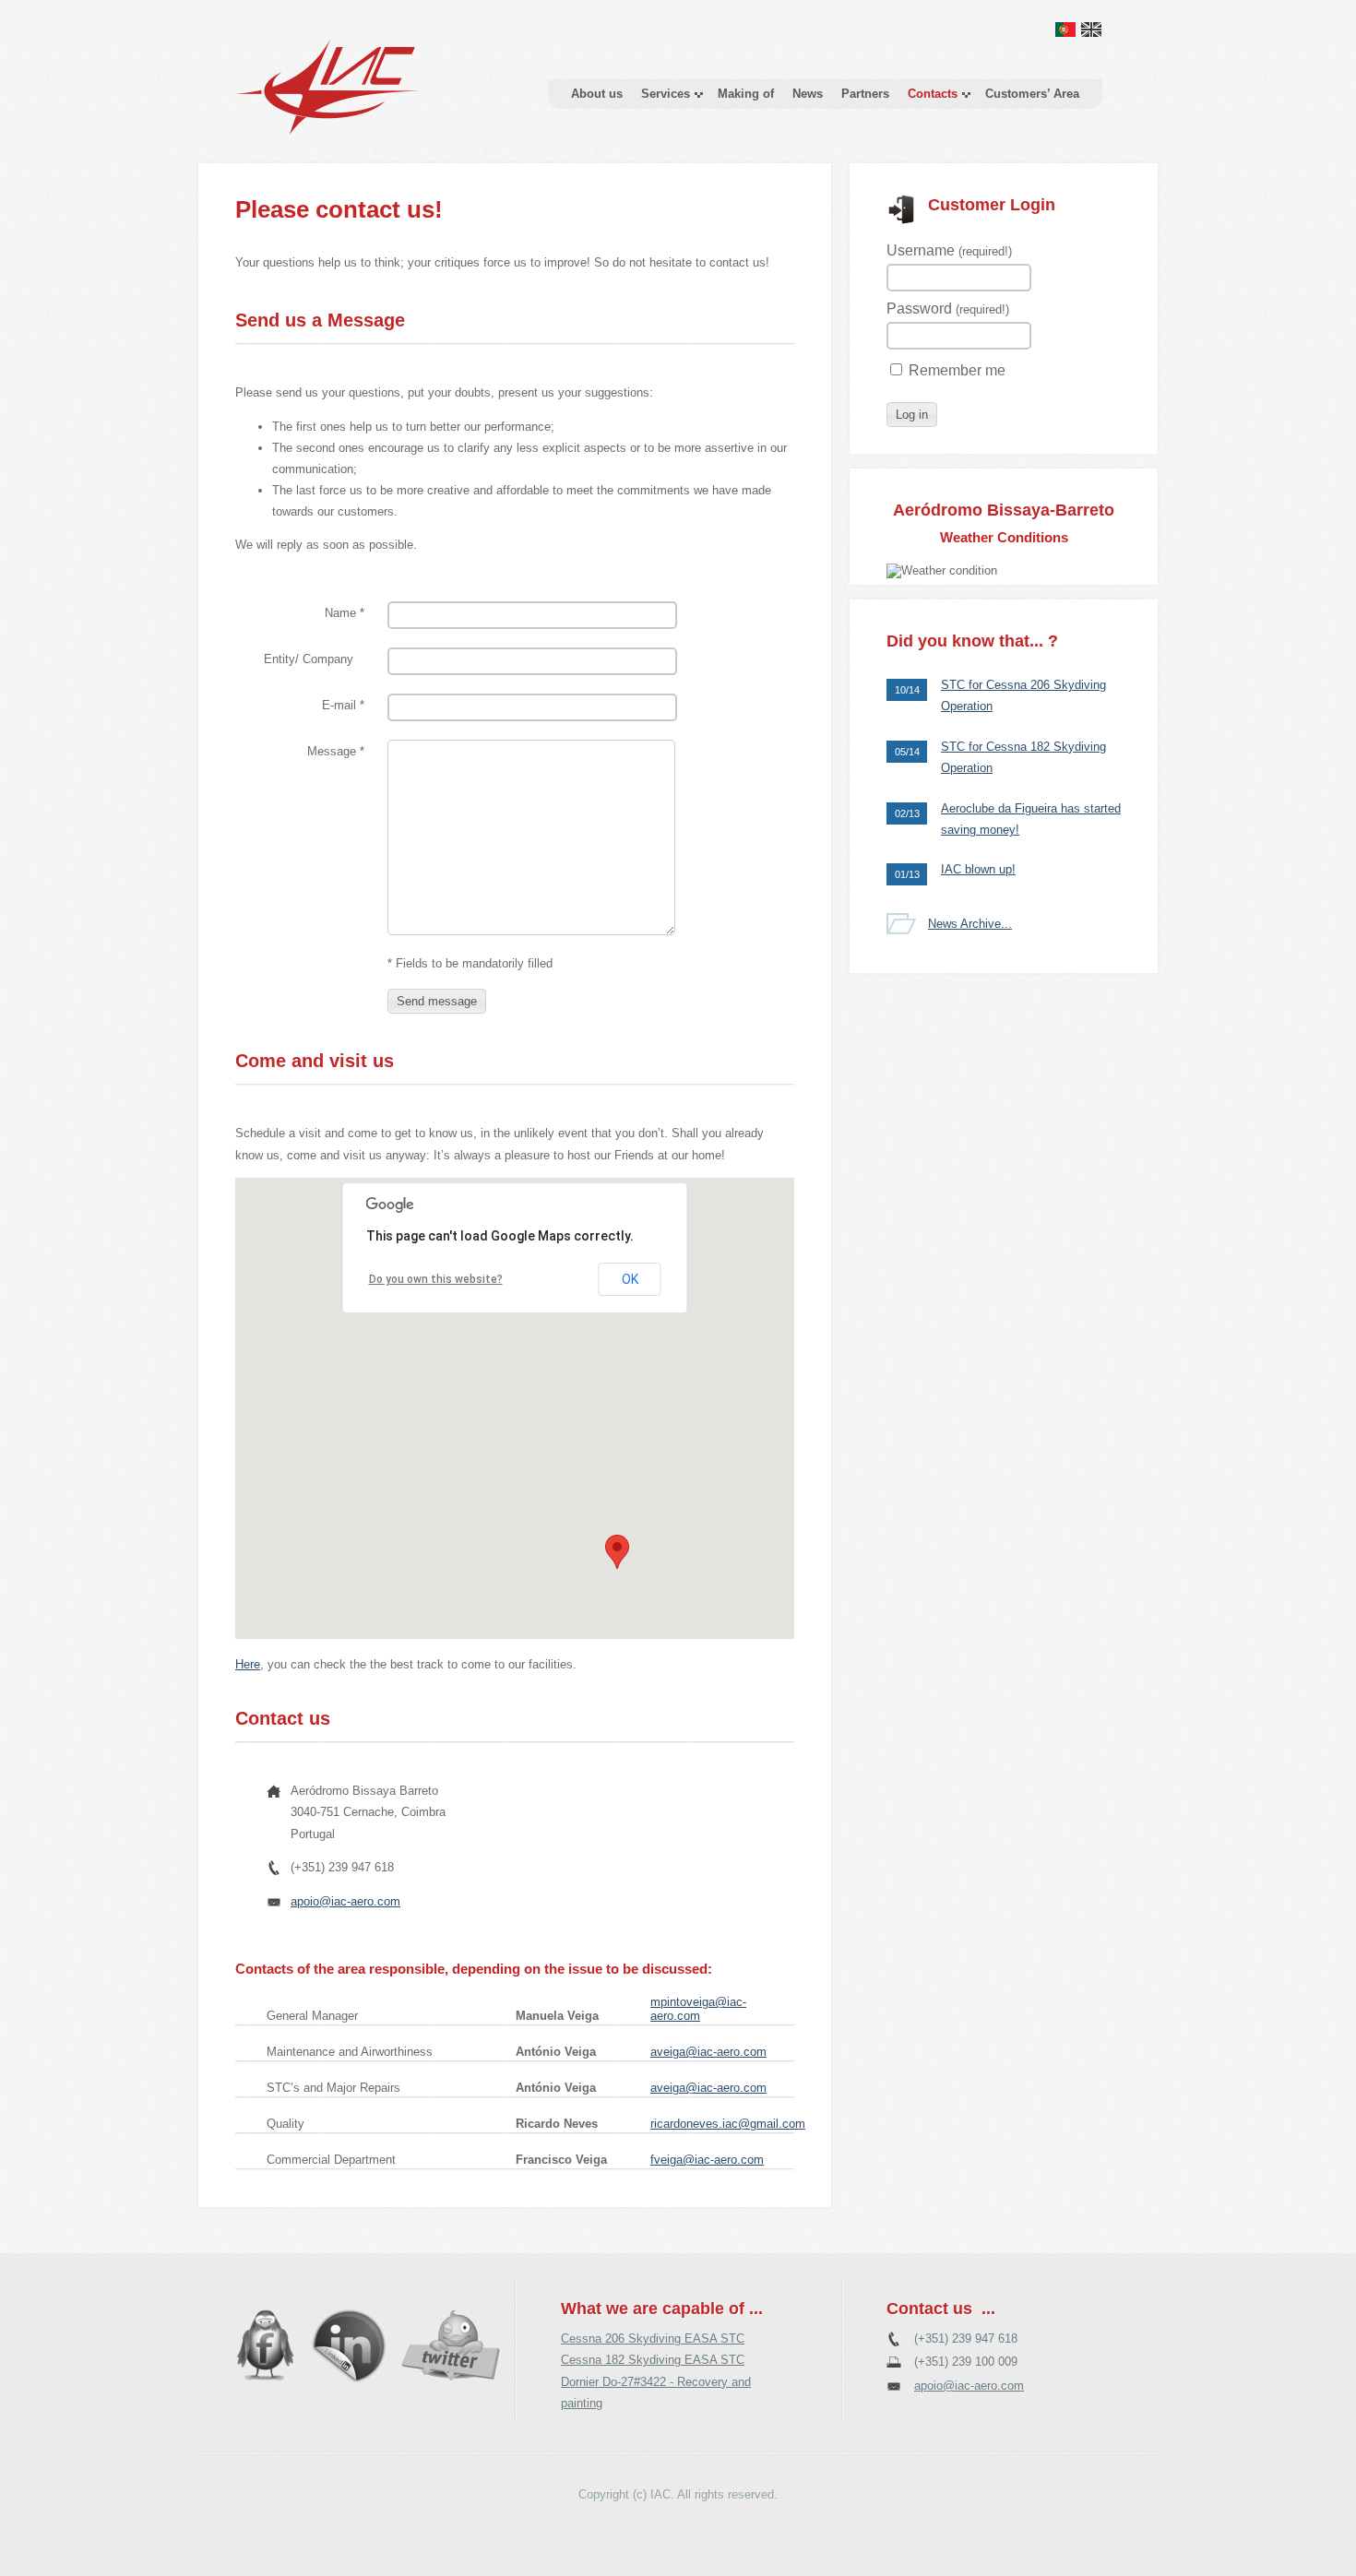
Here (248, 1664)
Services (666, 94)
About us (597, 94)
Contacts (933, 94)
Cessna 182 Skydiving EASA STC (653, 2360)
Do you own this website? (436, 1279)
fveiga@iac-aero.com (707, 2160)
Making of (746, 94)
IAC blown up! (978, 869)
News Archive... (970, 924)
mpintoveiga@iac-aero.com (698, 2009)
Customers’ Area (1032, 94)
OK (630, 1279)
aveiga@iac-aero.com (708, 2052)
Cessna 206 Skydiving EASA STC (653, 2339)
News (808, 94)
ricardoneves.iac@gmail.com (728, 2124)
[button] (437, 1001)
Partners (865, 94)
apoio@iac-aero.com (345, 1901)
